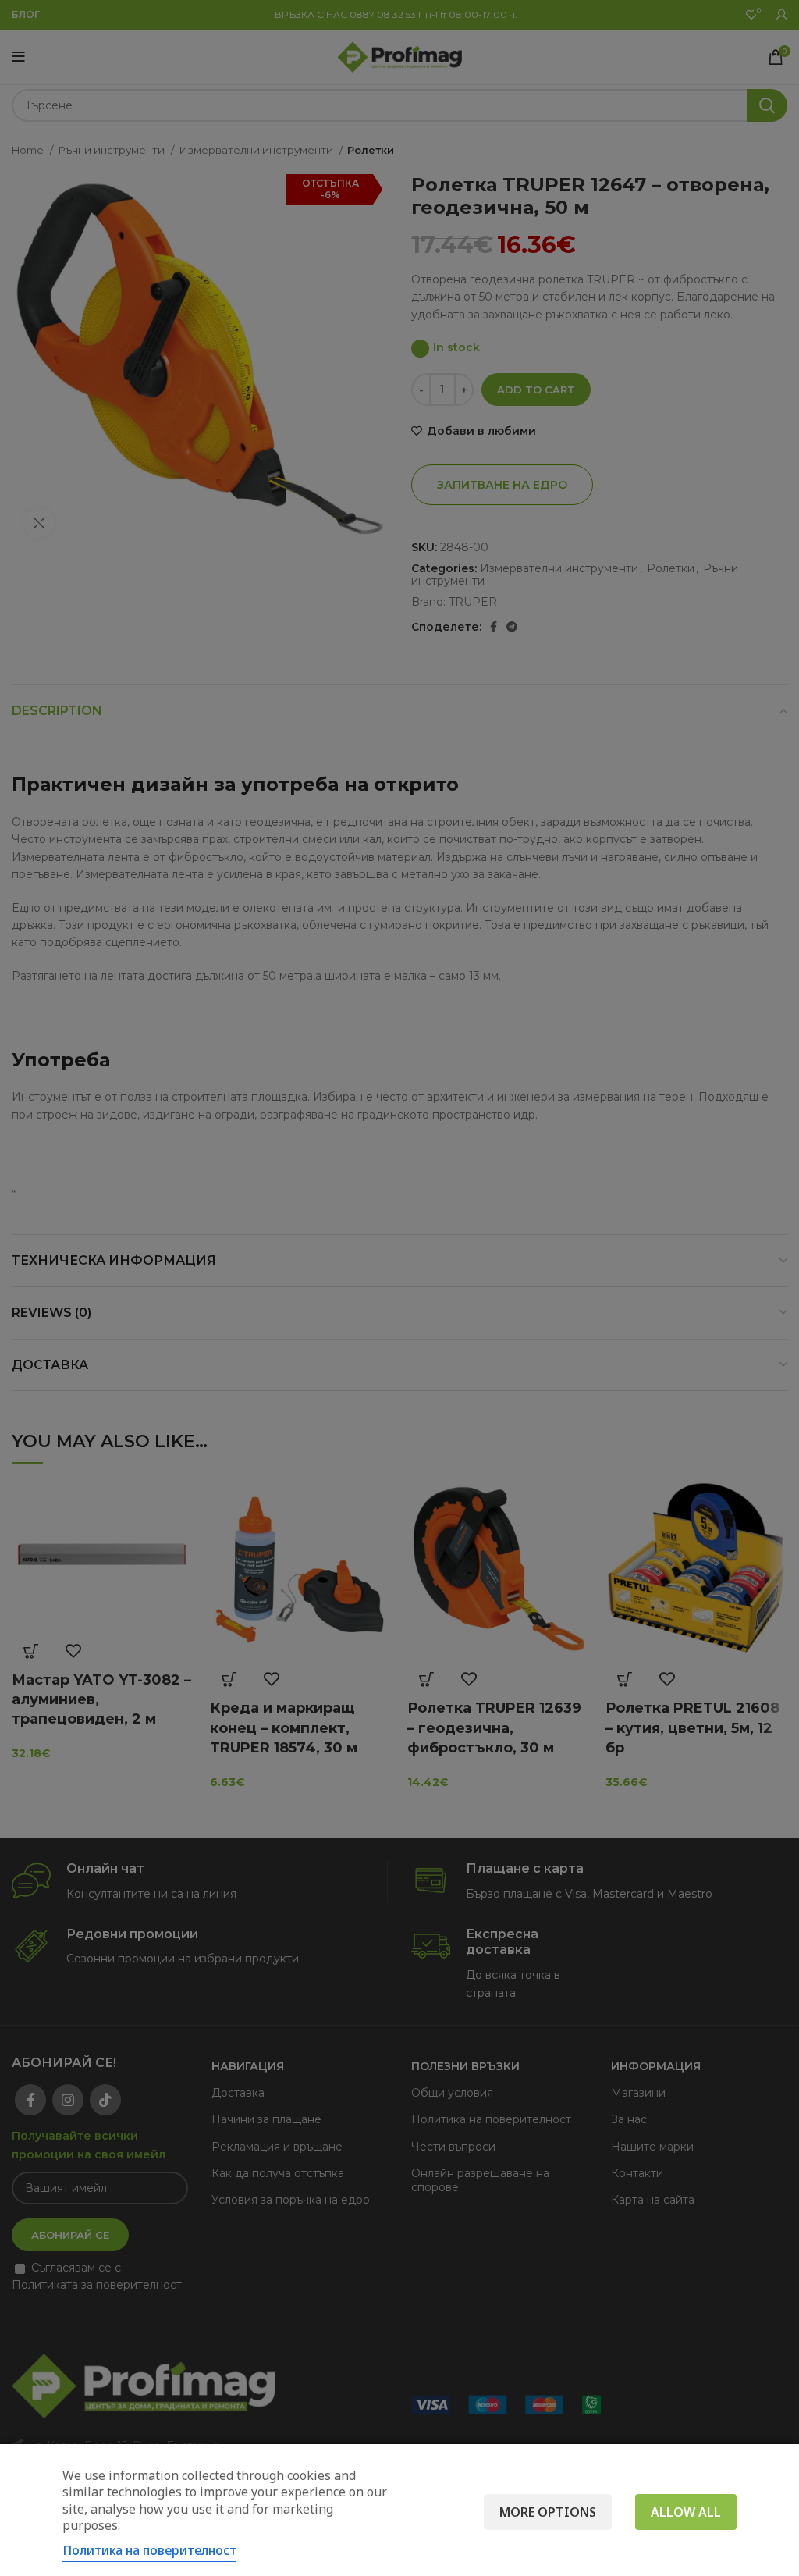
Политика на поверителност (149, 2550)
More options (548, 2512)
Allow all (686, 2512)
